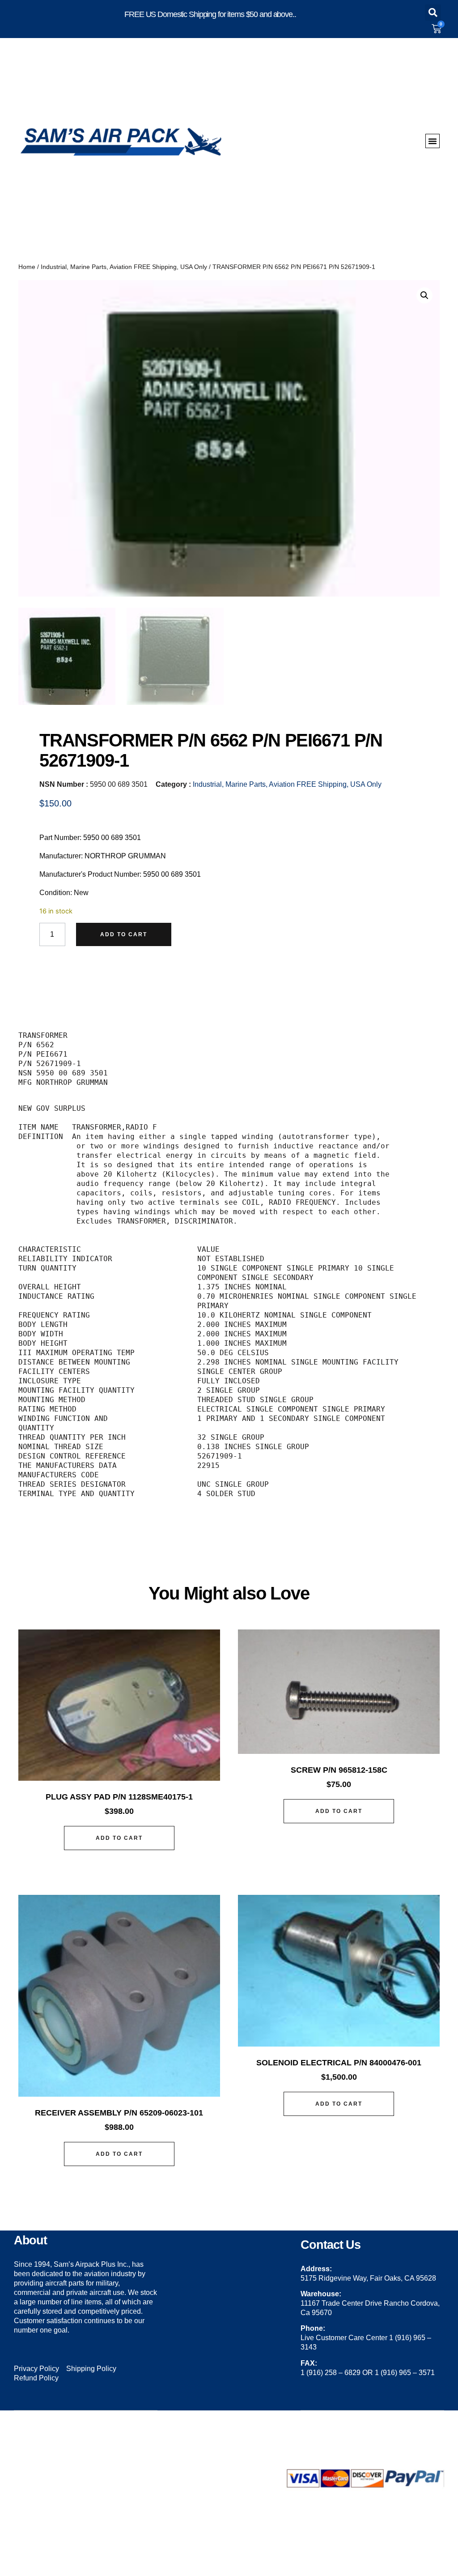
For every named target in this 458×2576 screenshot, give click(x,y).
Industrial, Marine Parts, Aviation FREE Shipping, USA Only (124, 267)
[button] (433, 13)
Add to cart (124, 934)
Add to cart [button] (119, 1838)
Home (27, 267)
